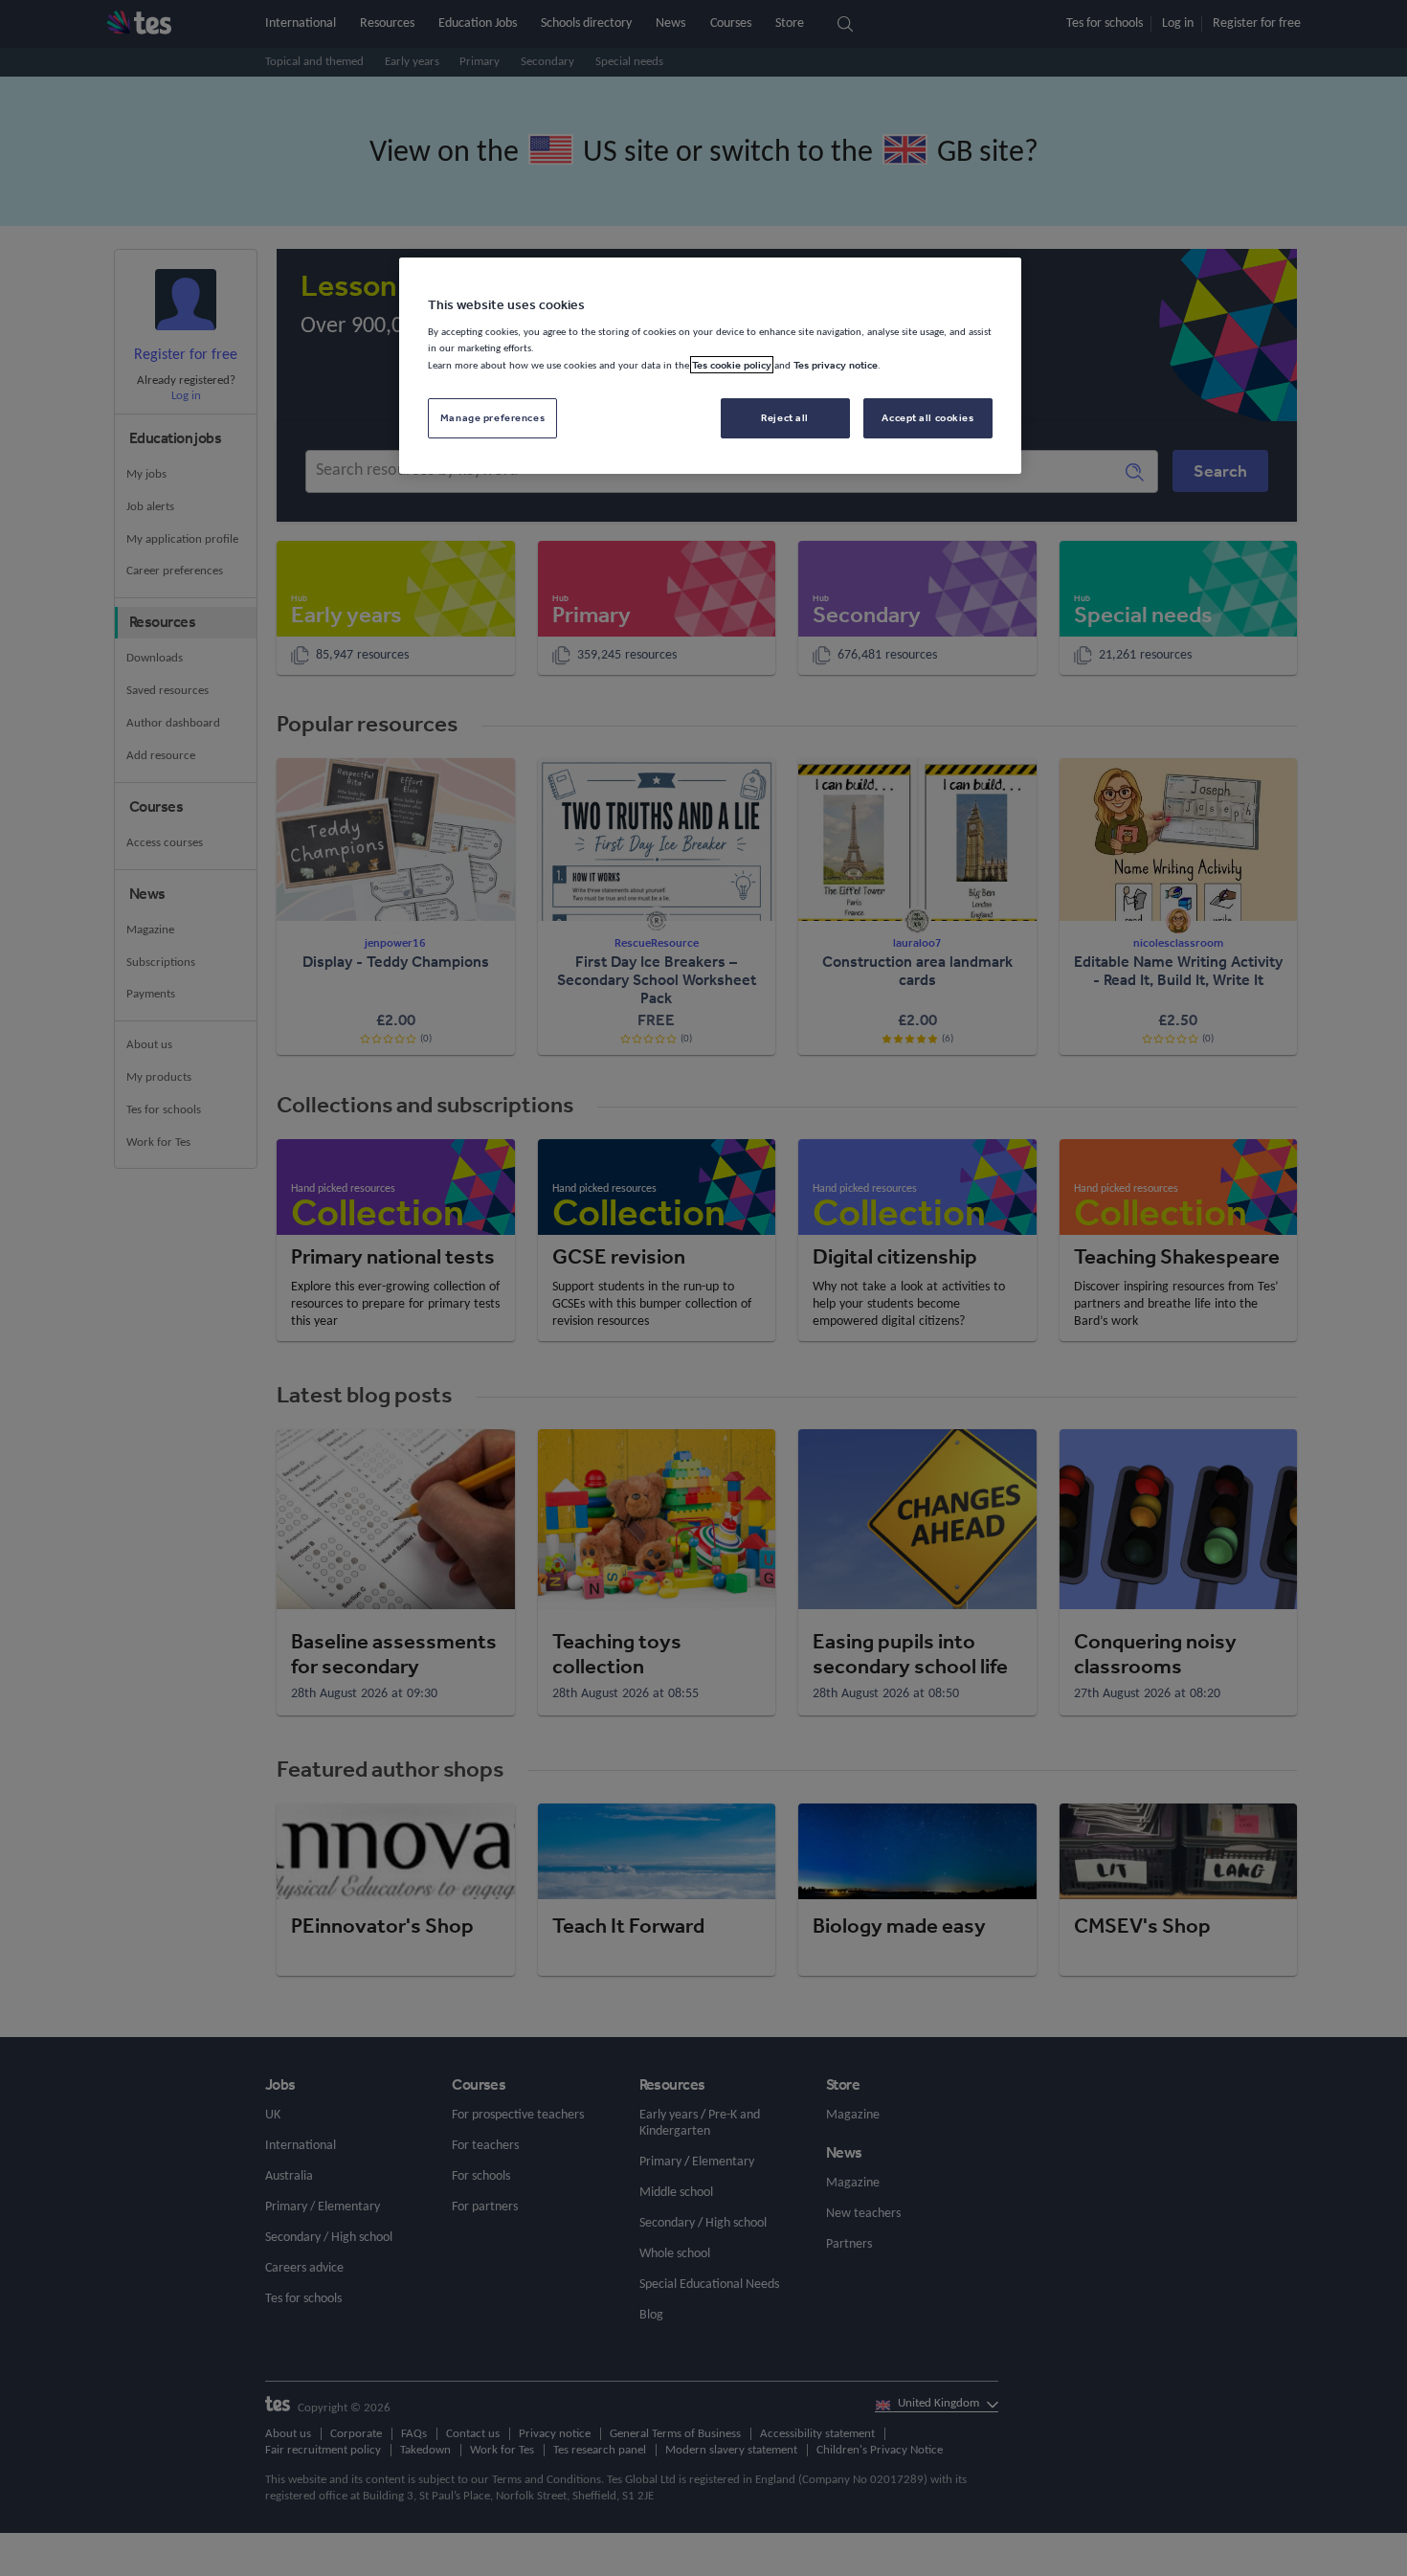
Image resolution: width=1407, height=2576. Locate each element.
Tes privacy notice (836, 365)
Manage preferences (492, 417)
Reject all (785, 417)
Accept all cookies (927, 417)
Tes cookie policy (732, 365)
